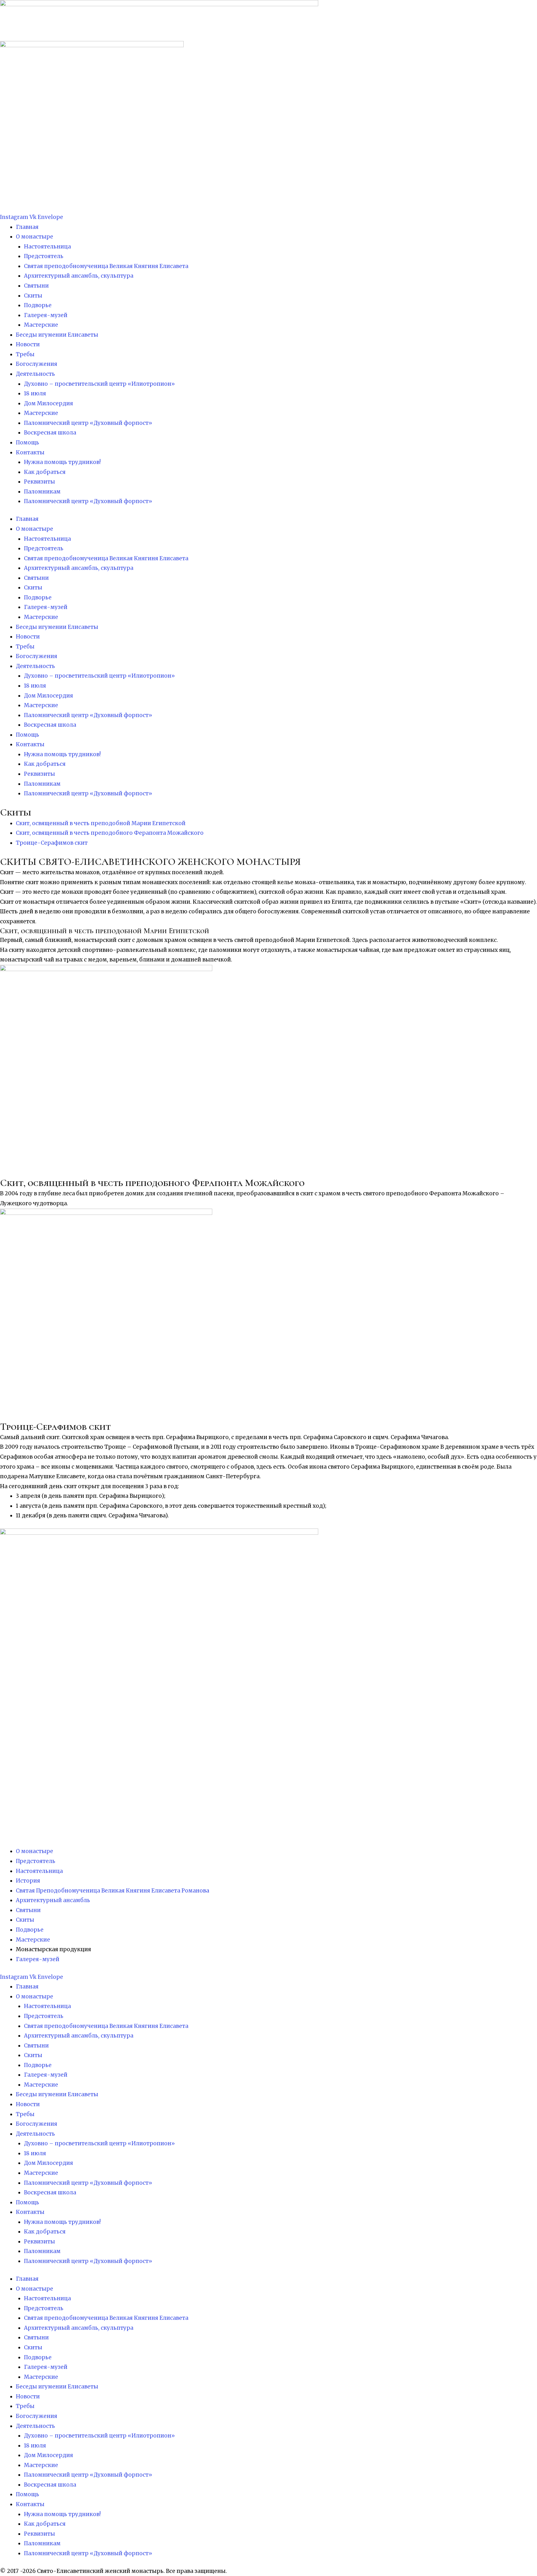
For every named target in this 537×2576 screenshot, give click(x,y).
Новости (28, 344)
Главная (27, 227)
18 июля (35, 393)
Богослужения (37, 364)
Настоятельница (47, 247)
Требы (25, 354)
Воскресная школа (50, 433)
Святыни (36, 286)
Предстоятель (44, 256)
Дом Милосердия (48, 403)
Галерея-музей (46, 315)
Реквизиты (39, 482)
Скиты (33, 296)
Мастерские (41, 325)
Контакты (30, 452)
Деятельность (35, 374)
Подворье (38, 305)
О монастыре (34, 237)
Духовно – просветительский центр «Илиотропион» (99, 384)
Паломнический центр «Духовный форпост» (88, 423)
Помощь (28, 443)
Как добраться (45, 472)
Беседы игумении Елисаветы (57, 335)
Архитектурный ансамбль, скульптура (79, 276)
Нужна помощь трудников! (62, 462)
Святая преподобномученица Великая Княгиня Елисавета (106, 266)
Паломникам (42, 492)
